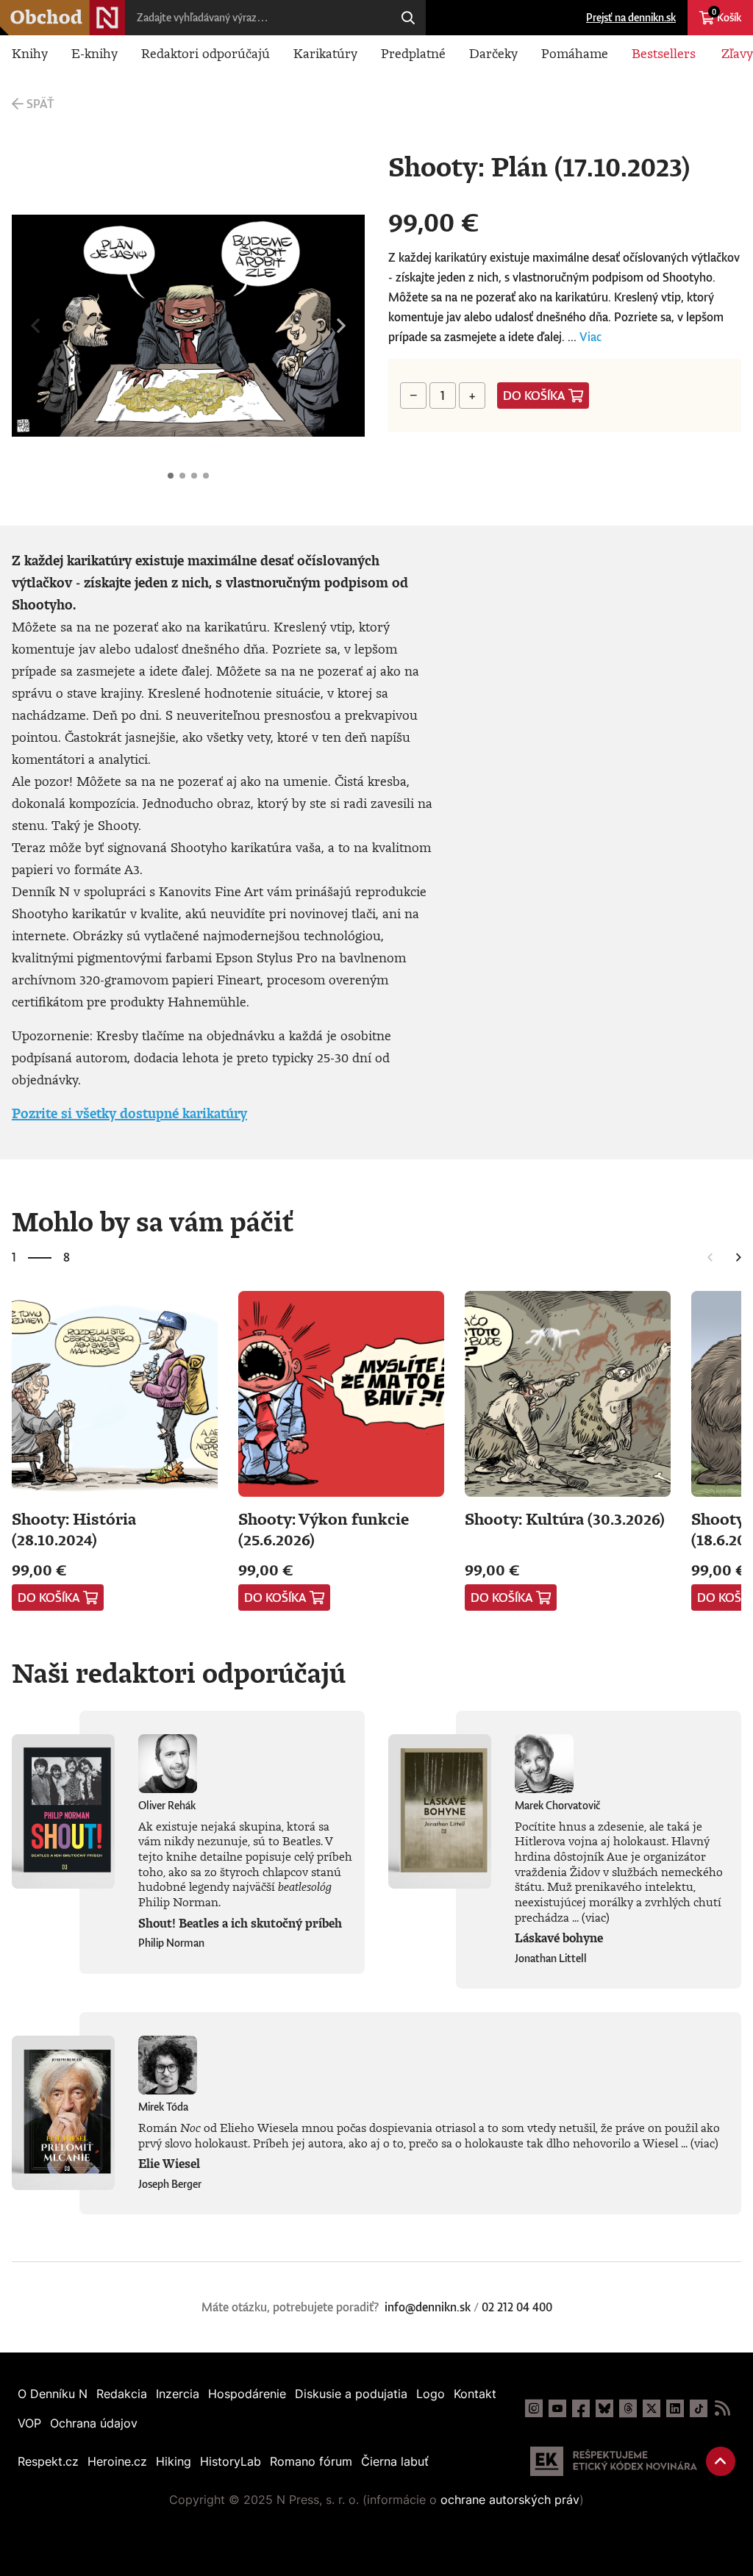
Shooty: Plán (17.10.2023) (171, 476)
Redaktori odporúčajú (206, 53)
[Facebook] (581, 2408)
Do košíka (534, 396)
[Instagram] (534, 2408)
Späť (40, 104)
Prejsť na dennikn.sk (631, 17)
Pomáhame (575, 53)
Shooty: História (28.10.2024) (74, 1529)
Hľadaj (408, 18)
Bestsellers (664, 53)
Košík (727, 15)
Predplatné (413, 53)
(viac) (596, 1917)
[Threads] (628, 2408)
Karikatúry (325, 53)
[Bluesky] (604, 2408)
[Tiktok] (699, 2408)
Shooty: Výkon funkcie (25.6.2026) (324, 1529)
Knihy (30, 53)
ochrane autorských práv (510, 2500)
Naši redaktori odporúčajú (179, 1672)
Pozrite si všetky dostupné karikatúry (129, 1113)
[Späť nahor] (721, 2461)
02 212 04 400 (517, 2307)
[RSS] (722, 2408)
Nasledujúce (341, 326)
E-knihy (94, 53)
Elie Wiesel (169, 2164)
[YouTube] (557, 2408)
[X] (652, 2408)
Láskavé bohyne (559, 1938)
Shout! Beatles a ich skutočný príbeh (240, 1923)
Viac (590, 337)
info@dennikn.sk (428, 2307)
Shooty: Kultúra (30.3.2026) (565, 1518)
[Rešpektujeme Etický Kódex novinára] (614, 2461)
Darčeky (493, 53)
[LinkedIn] (675, 2408)
